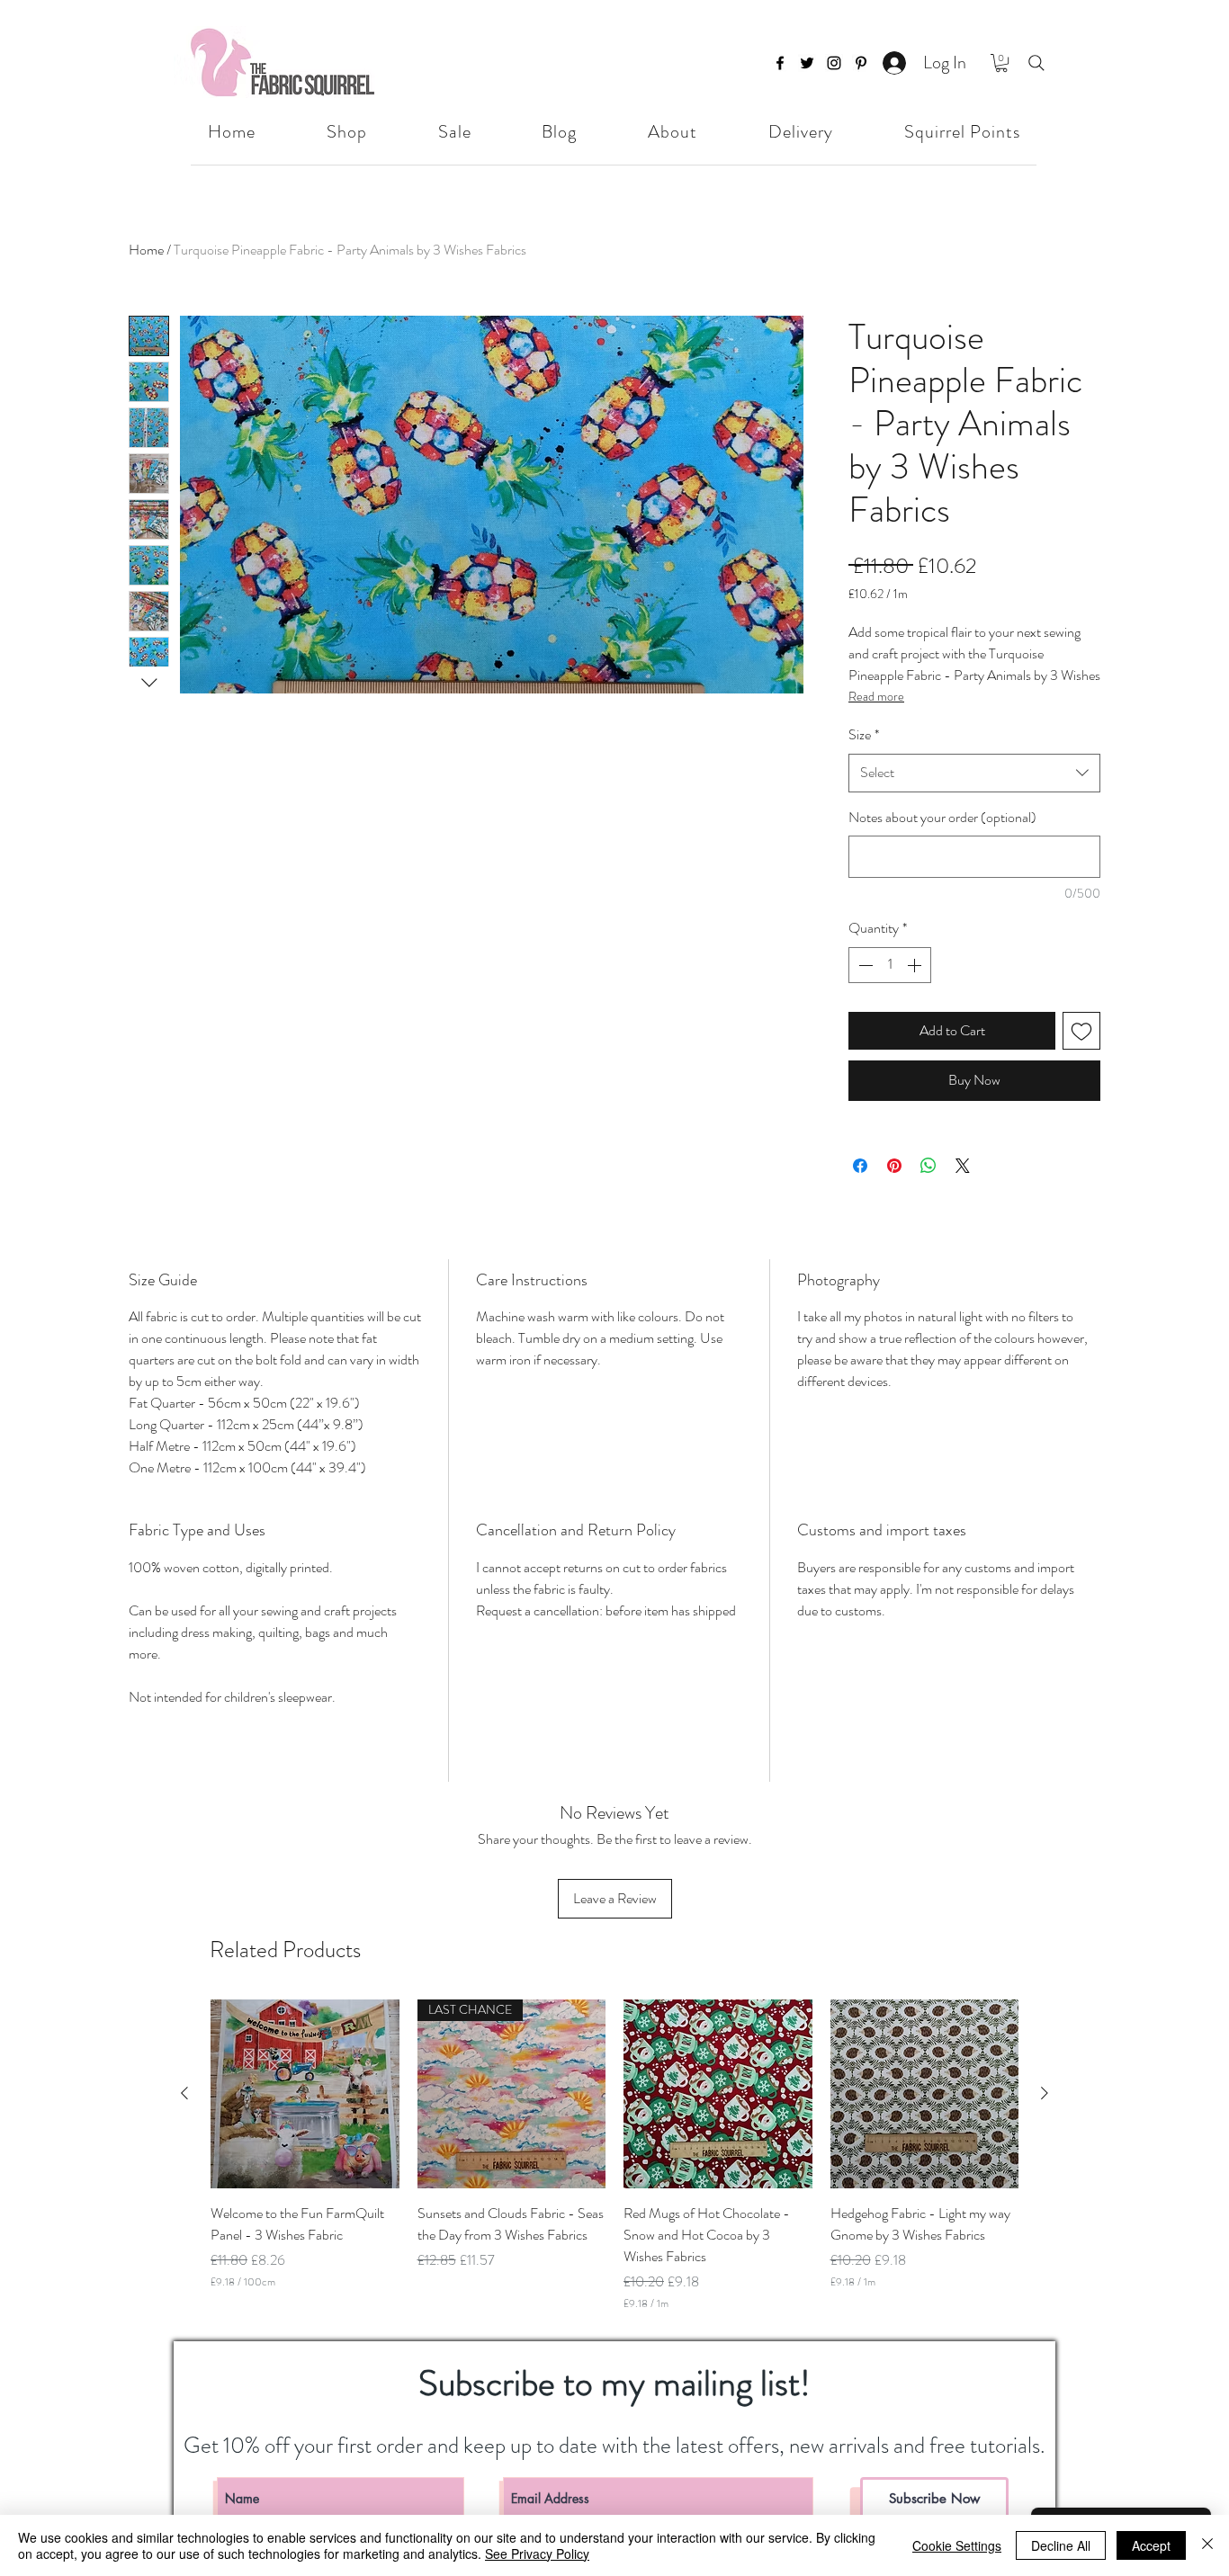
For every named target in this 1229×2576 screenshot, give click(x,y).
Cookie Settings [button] (957, 2545)
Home (146, 250)
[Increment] (916, 965)
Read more (876, 696)
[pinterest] (861, 63)
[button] (1001, 63)
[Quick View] (305, 2094)
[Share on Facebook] (860, 1166)
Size (864, 734)
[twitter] (807, 63)
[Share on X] (963, 1166)
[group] (614, 2155)
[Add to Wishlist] (1081, 1031)
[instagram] (834, 63)
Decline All (1061, 2545)
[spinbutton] (890, 965)
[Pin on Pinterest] (894, 1166)
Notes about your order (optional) (942, 817)
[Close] (1207, 2545)
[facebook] (780, 63)
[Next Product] (1045, 2093)
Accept (1151, 2545)
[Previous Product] (184, 2093)
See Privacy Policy (537, 2554)
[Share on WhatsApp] (928, 1166)
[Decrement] (864, 965)
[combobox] (974, 773)
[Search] (1036, 63)
